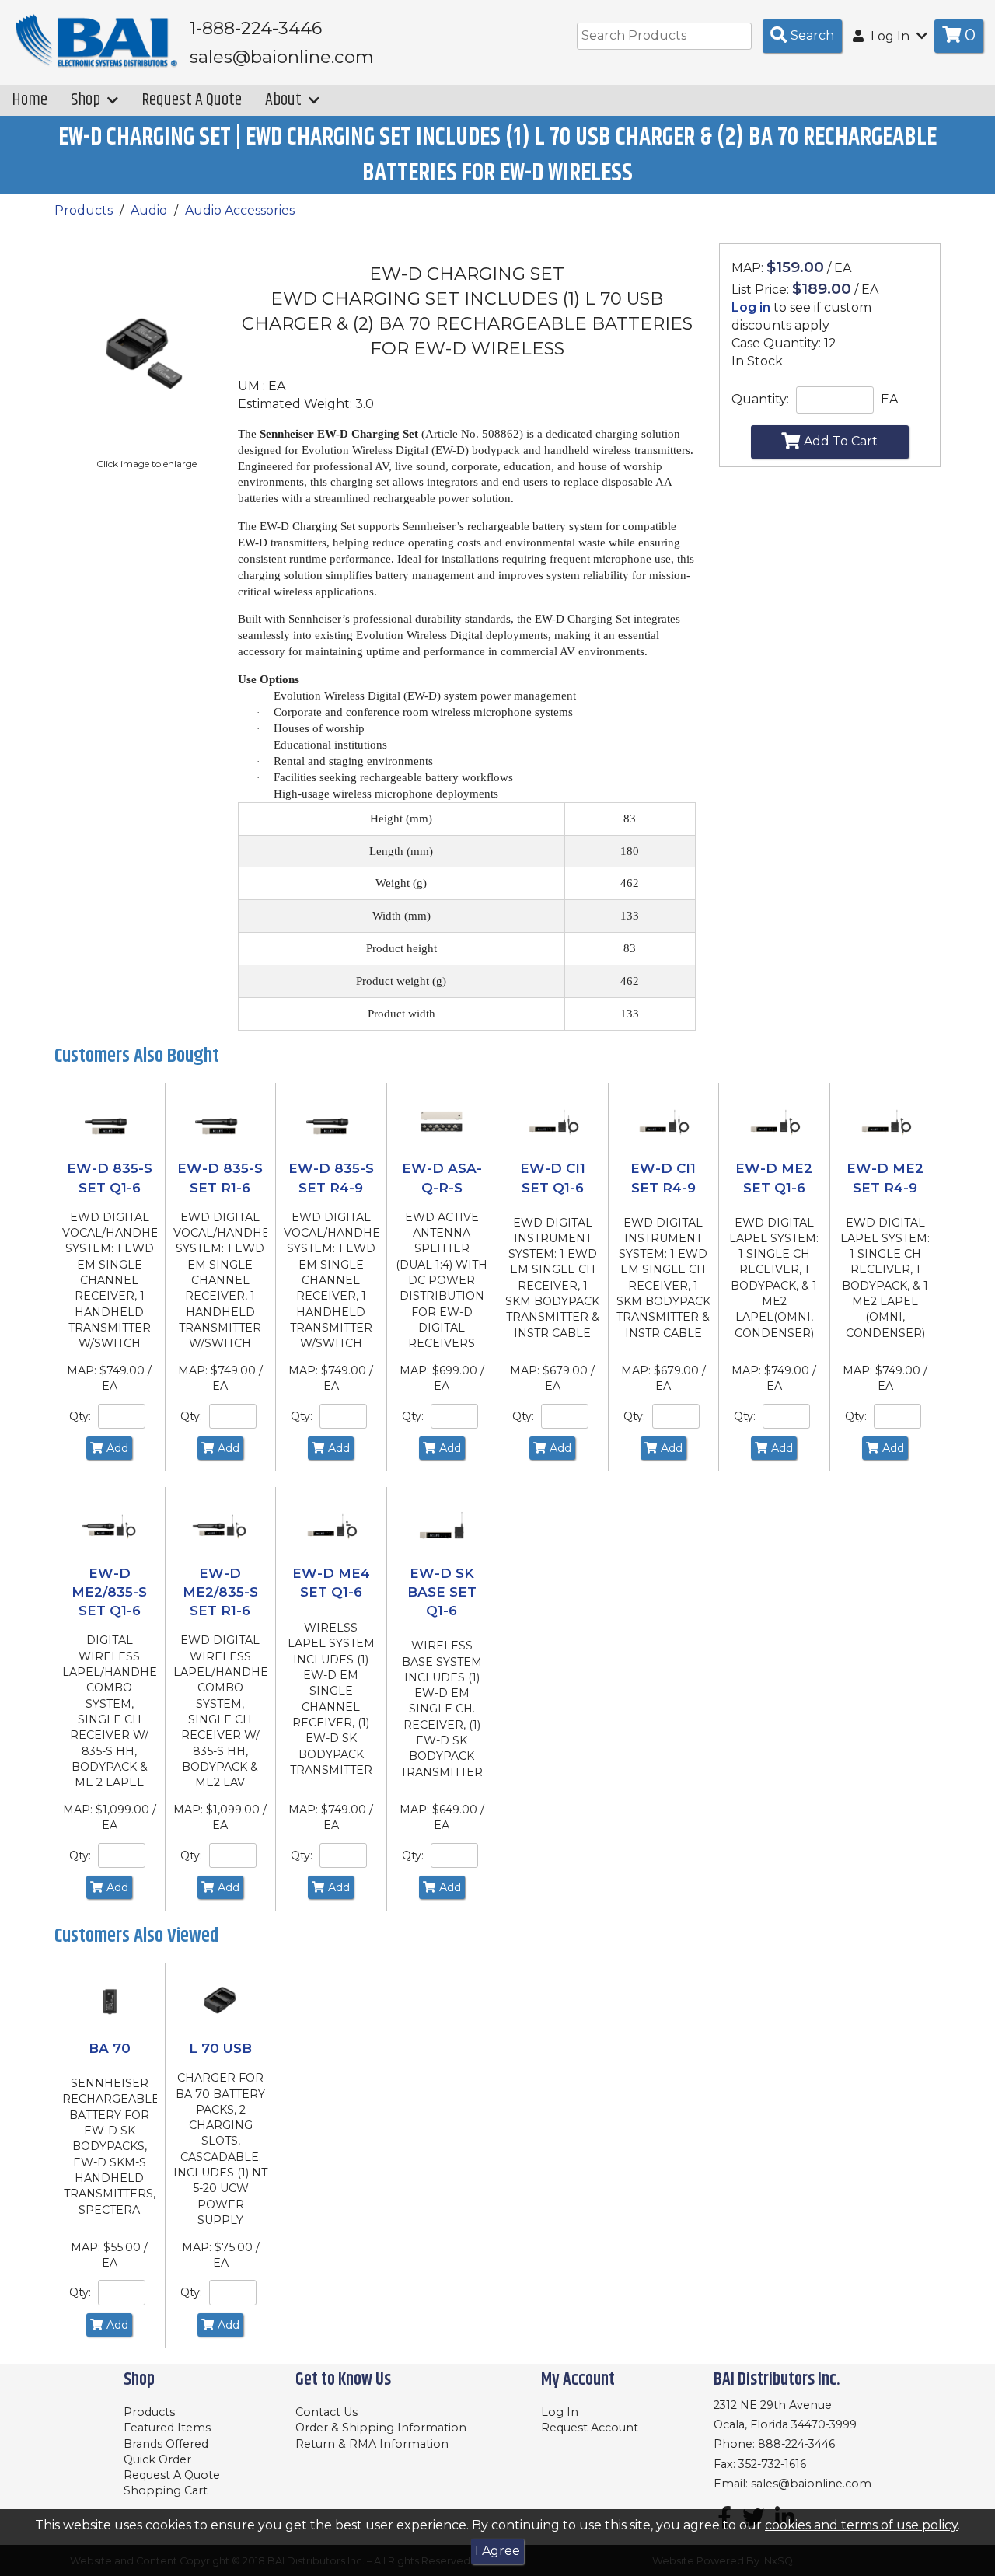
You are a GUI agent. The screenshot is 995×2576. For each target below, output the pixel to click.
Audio (149, 210)
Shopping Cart (166, 2490)
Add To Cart (841, 441)
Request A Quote (192, 100)
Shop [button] (87, 100)
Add (117, 1448)
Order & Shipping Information (381, 2428)
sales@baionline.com (811, 2484)
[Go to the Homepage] (97, 42)
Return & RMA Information (372, 2444)
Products (84, 210)
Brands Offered (166, 2444)
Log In (560, 2412)
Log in (751, 307)
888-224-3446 (796, 2444)
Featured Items (167, 2428)
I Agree (497, 2551)
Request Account (590, 2428)
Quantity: (760, 399)
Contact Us (326, 2412)
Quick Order (157, 2459)
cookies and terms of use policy (861, 2525)
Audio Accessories (240, 210)
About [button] (285, 100)
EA (889, 399)
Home (30, 100)
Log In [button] (890, 36)
